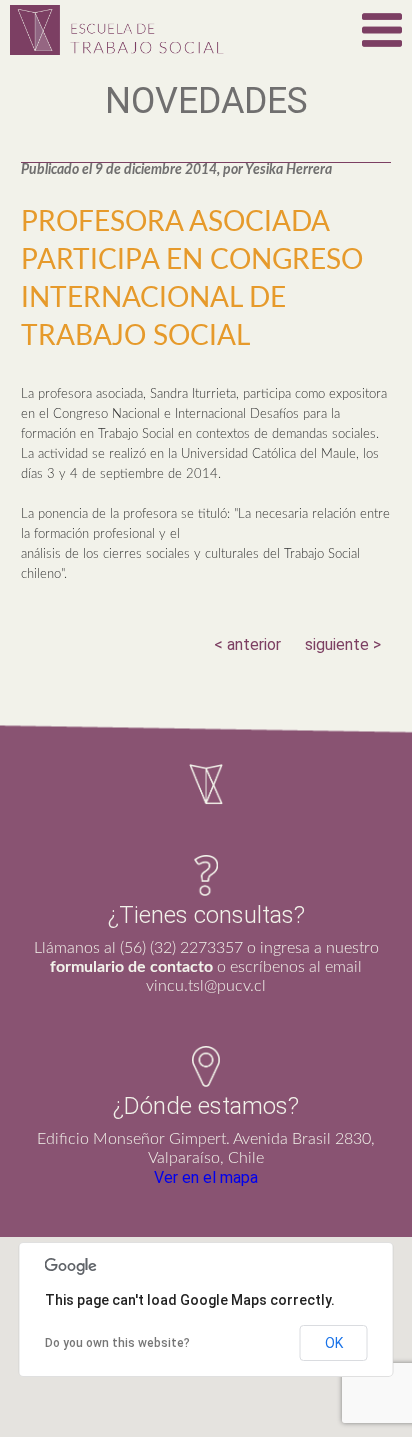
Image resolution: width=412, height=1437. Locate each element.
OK (334, 1343)
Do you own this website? (117, 1343)
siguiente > (343, 644)
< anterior (247, 644)
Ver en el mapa (206, 1177)
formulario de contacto (131, 967)
